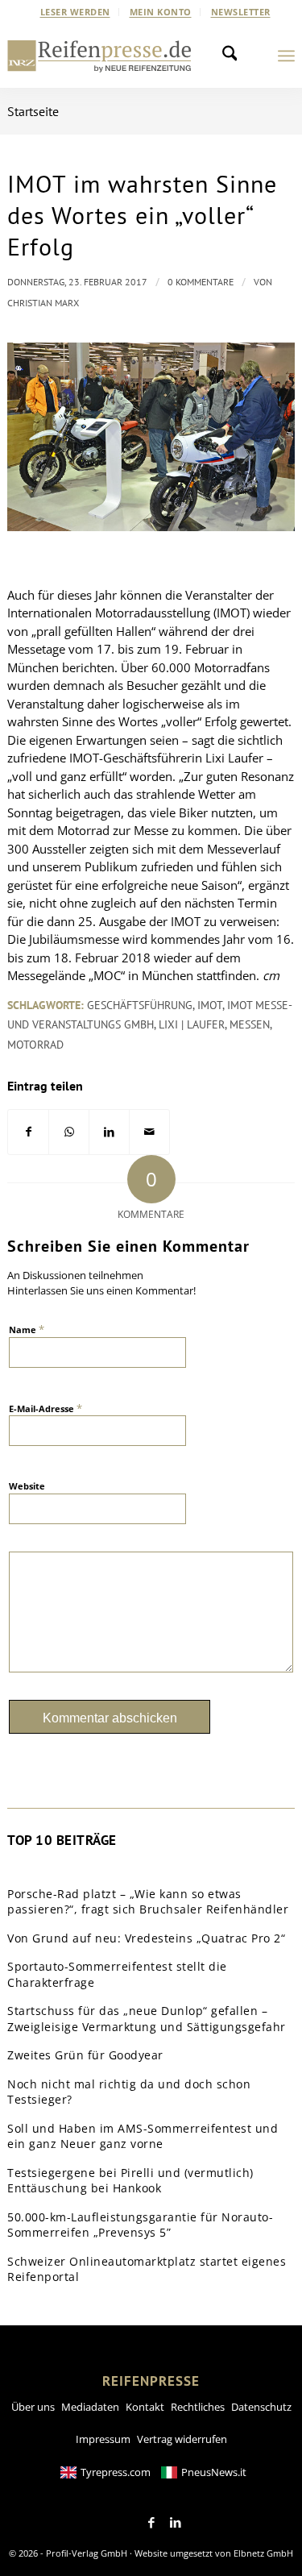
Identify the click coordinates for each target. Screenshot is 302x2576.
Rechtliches (198, 2407)
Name (27, 1329)
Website (27, 1486)
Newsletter (241, 12)
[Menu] (286, 56)
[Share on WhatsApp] (69, 1132)
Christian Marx (43, 303)
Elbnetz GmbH (263, 2553)
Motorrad (35, 1045)
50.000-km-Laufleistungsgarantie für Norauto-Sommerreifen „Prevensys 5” (140, 2225)
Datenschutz (261, 2407)
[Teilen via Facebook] (28, 1132)
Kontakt (145, 2407)
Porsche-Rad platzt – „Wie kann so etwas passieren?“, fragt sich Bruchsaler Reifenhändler (148, 1902)
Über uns (33, 2407)
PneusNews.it (214, 2472)
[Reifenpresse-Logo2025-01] (99, 56)
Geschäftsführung (140, 1005)
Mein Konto (161, 12)
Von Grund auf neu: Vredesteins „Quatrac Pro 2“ (146, 1938)
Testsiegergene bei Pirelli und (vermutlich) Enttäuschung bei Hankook (130, 2181)
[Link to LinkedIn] (176, 2523)
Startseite (33, 111)
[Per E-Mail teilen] (149, 1132)
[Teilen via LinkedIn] (109, 1132)
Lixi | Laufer (192, 1024)
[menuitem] (76, 12)
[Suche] (234, 56)
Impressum (103, 2439)
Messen (250, 1024)
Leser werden (75, 12)
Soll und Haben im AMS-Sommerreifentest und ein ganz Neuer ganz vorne (143, 2136)
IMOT (210, 1005)
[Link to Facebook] (151, 2523)
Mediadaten (90, 2407)
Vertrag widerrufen (182, 2439)
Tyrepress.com (116, 2472)
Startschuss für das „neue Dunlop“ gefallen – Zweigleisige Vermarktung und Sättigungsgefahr (147, 2019)
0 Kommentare (201, 282)
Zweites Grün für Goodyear (85, 2055)
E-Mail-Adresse (46, 1408)
